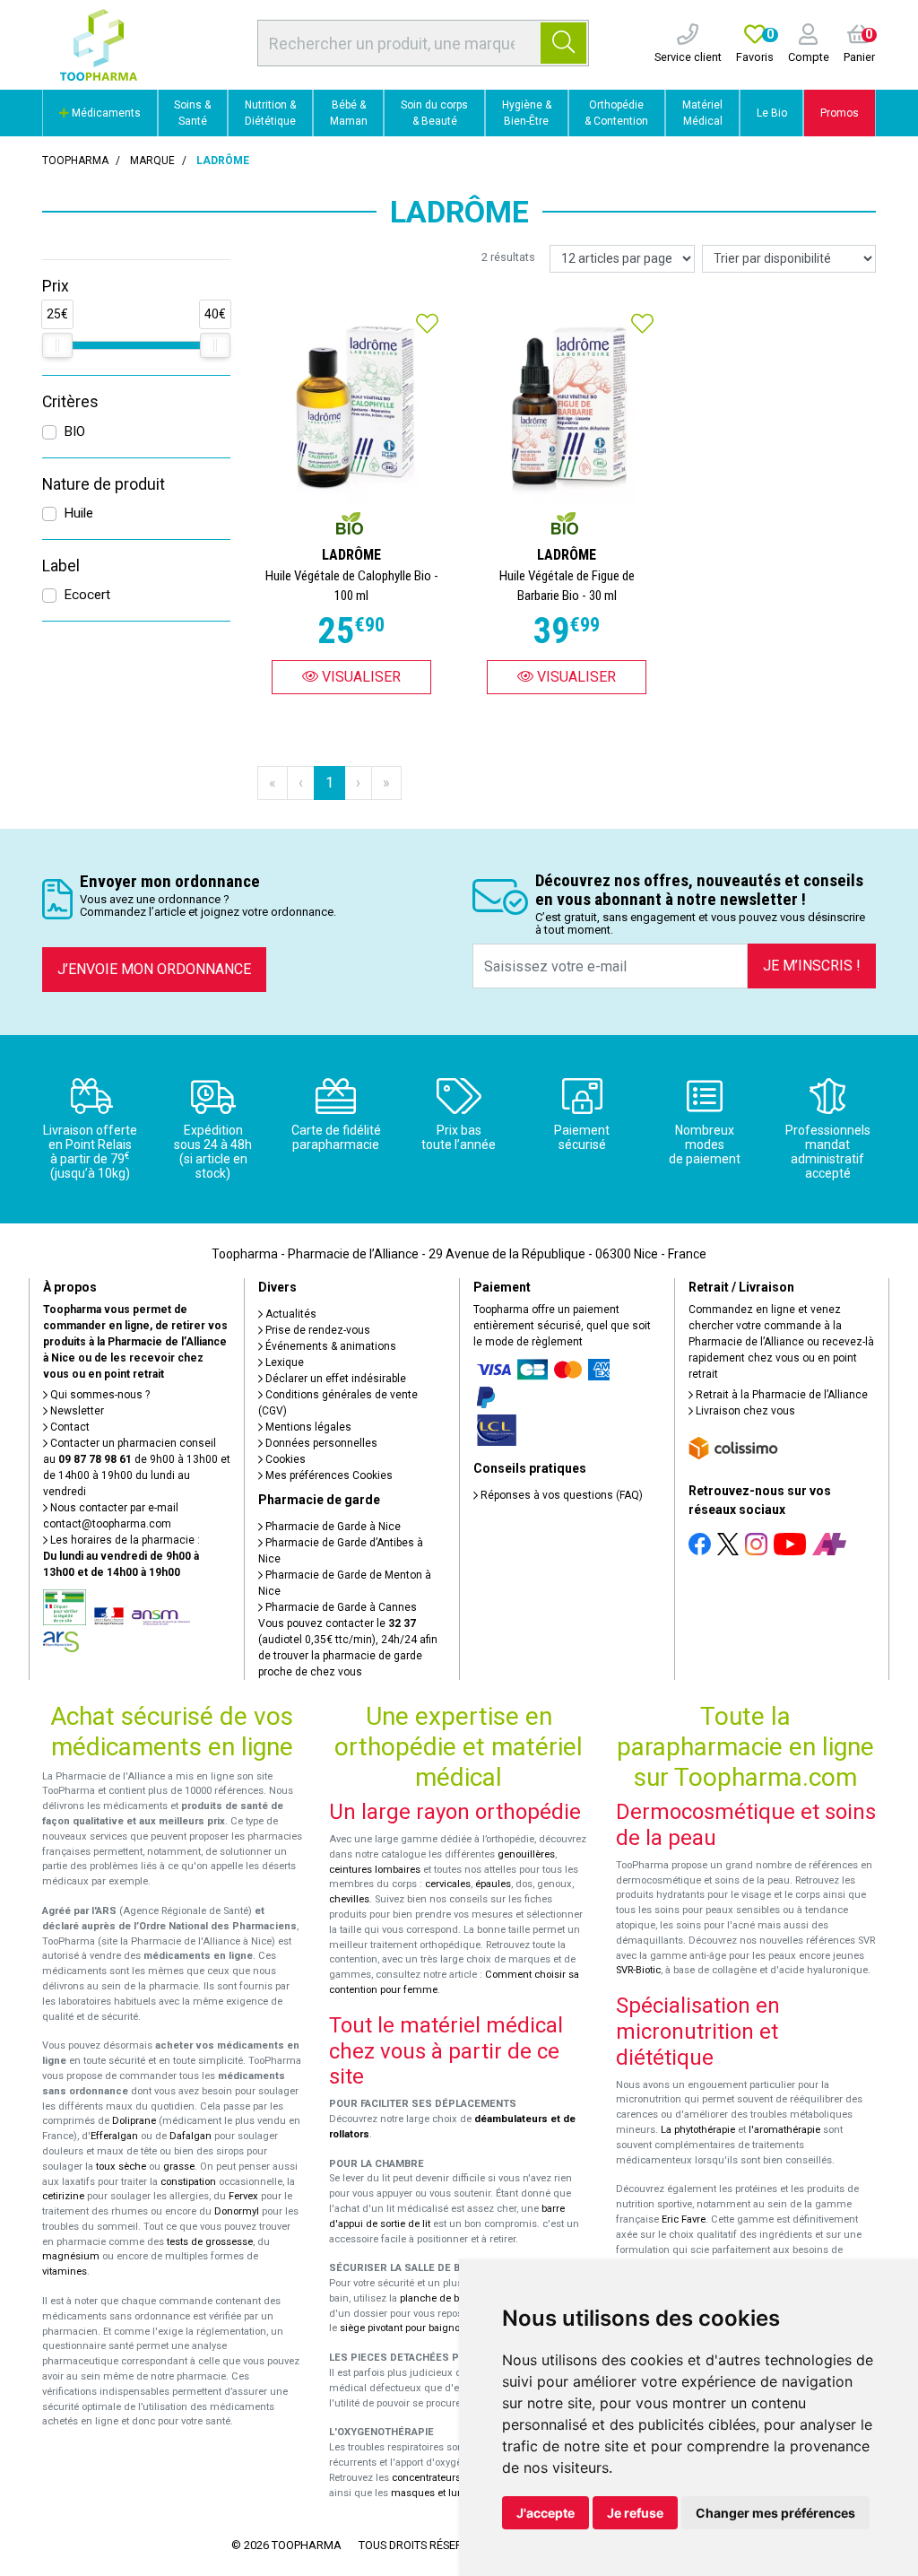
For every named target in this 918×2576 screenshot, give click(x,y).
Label (61, 566)
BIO (74, 431)
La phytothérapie (698, 2130)
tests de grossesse (210, 2242)
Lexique (283, 1362)
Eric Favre (684, 2219)
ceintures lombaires (375, 1870)
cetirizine (63, 2196)
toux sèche (121, 2167)
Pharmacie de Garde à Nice (332, 1527)
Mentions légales (307, 1427)
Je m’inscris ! (812, 966)
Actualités (290, 1314)
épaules (493, 1884)
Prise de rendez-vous (316, 1330)
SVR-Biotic (638, 1970)
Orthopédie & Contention (616, 113)
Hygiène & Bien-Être (527, 113)
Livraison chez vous (744, 1411)
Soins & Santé (192, 113)
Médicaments (105, 113)
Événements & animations (329, 1346)
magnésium (71, 2256)
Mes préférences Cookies (328, 1475)
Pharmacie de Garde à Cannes (340, 1607)
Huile (78, 513)
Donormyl (237, 2211)
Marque (152, 161)
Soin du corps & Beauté (434, 113)
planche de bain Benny (452, 2298)
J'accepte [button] (546, 2513)
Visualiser (359, 677)
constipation (188, 2182)
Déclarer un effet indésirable (334, 1379)
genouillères (526, 1854)
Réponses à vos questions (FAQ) (560, 1495)
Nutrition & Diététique (270, 113)
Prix (56, 286)
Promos (840, 113)
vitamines (65, 2271)
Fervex (243, 2196)
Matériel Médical (702, 113)
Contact (69, 1427)
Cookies (284, 1459)
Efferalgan (114, 2136)
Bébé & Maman (349, 113)
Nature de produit (104, 484)
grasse (179, 2167)
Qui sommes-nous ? (99, 1395)
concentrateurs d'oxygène (451, 2478)
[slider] (57, 345)
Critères (70, 402)
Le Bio (772, 113)
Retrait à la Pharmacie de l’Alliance (780, 1395)
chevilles (349, 1899)
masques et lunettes (438, 2493)
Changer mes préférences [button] (775, 2513)
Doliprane (134, 2121)
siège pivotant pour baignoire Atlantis (424, 2328)
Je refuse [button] (635, 2513)
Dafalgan (191, 2136)
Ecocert (87, 595)
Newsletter (76, 1411)
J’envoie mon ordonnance (154, 969)
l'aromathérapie (784, 2130)
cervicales (448, 1884)
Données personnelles (320, 1443)
